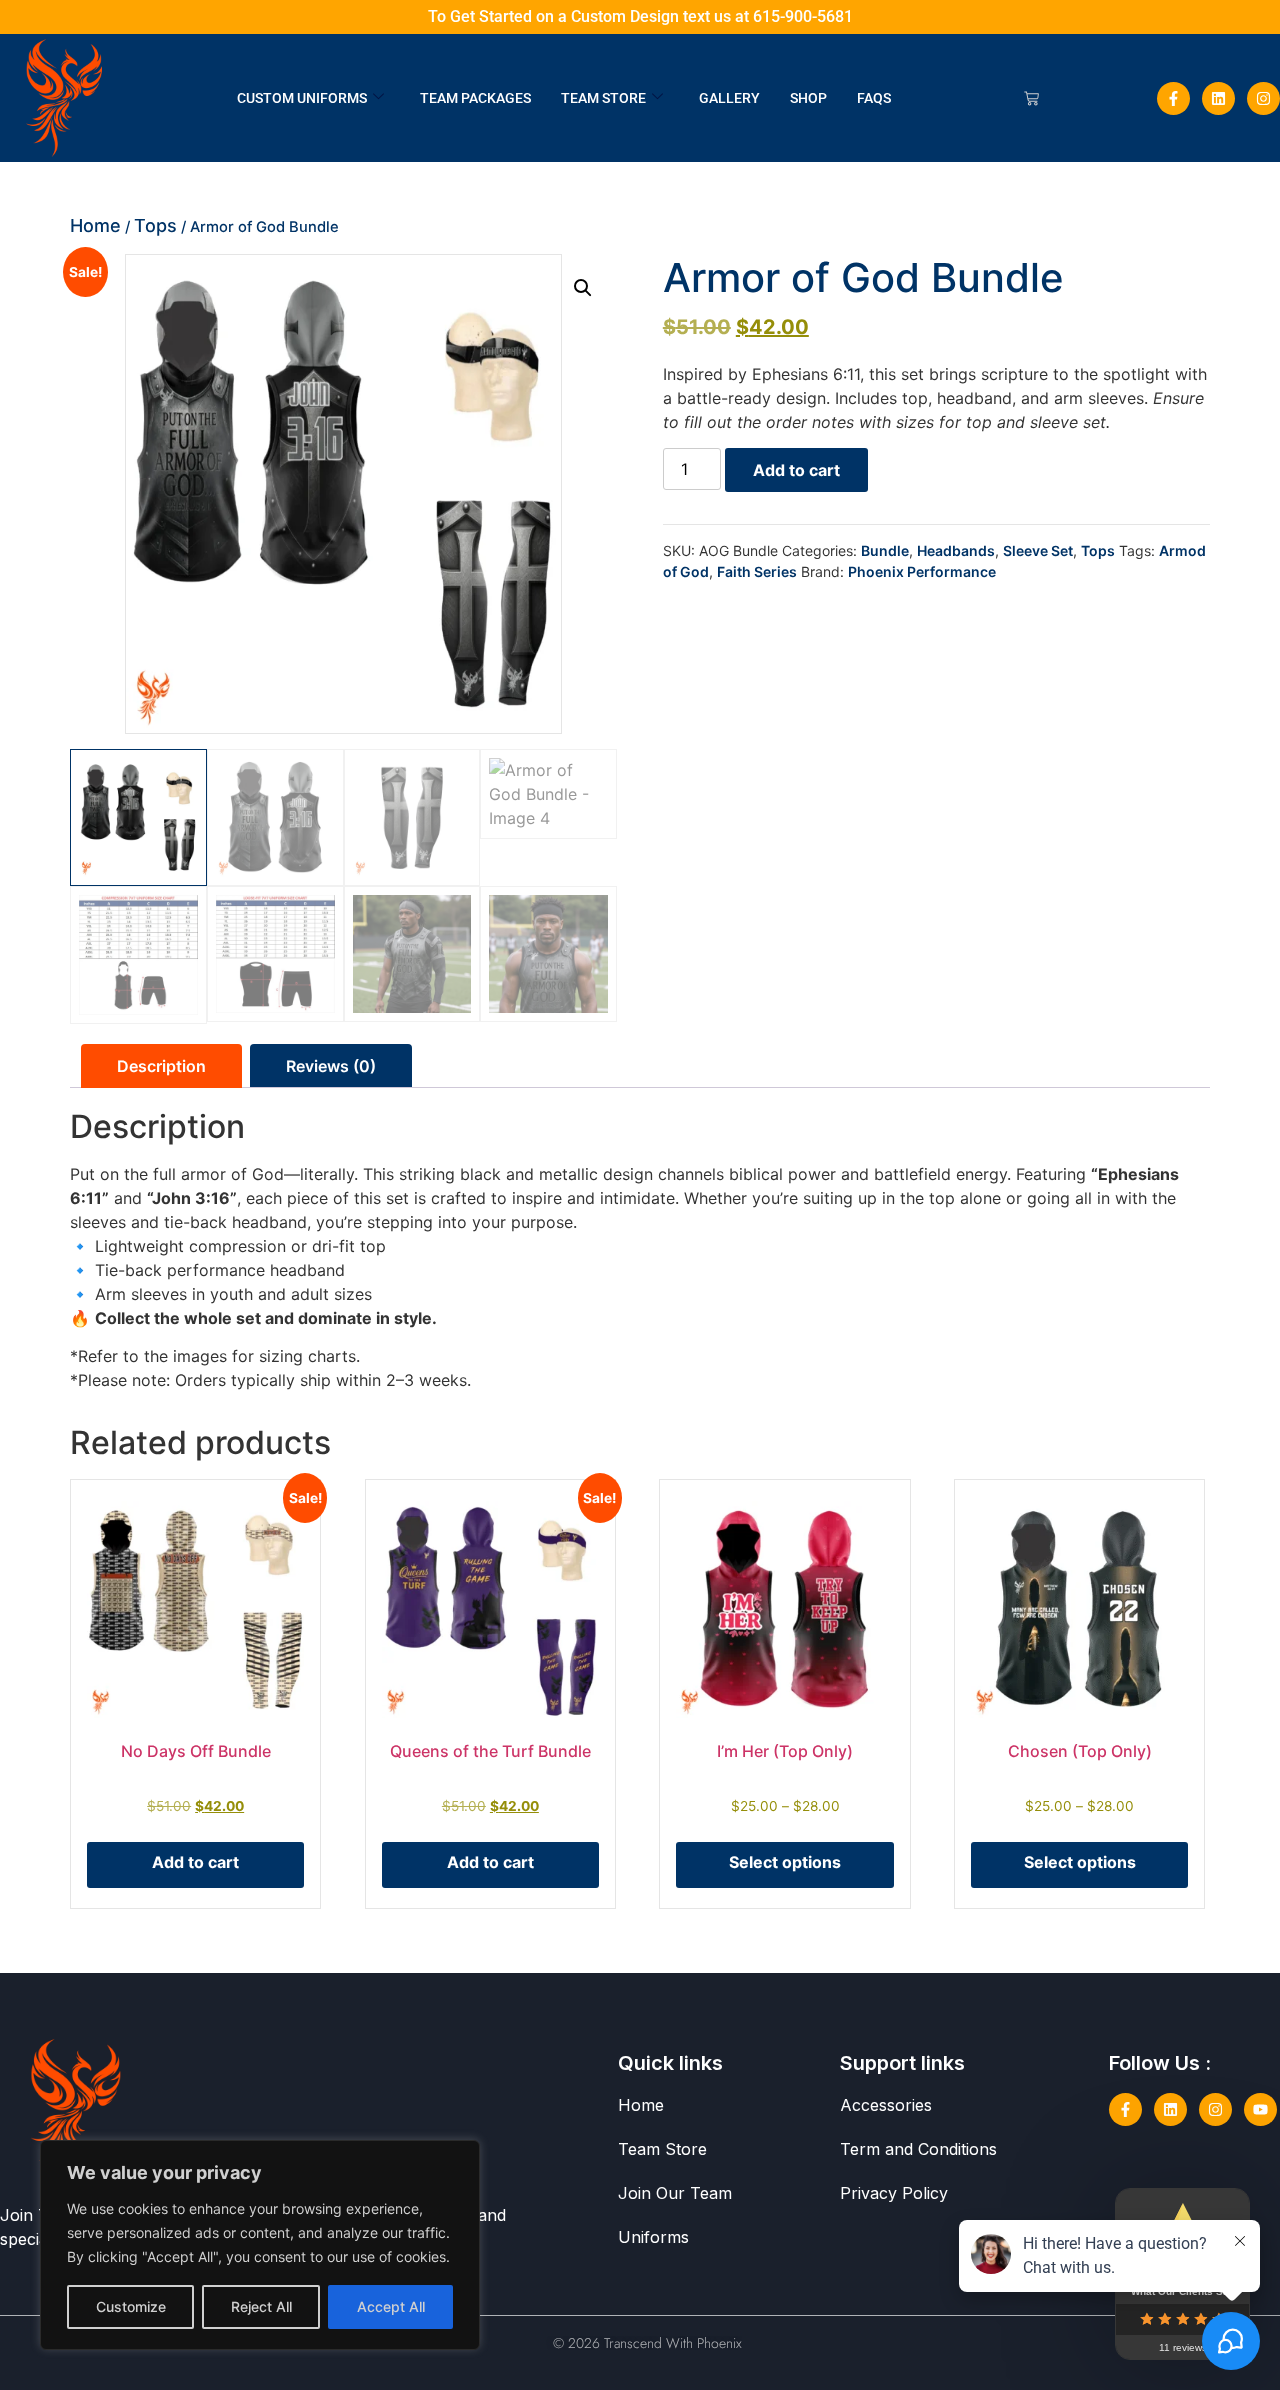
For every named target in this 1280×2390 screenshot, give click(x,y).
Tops (155, 225)
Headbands (956, 550)
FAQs (874, 98)
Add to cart (796, 470)
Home (95, 225)
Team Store (603, 98)
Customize (131, 2306)
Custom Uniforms (302, 98)
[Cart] (1031, 98)
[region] (260, 2245)
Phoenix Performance (922, 571)
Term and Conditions (918, 2149)
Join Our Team (675, 2193)
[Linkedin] (1218, 98)
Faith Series (757, 571)
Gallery (729, 98)
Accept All (391, 2306)
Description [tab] (161, 1066)
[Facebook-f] (1173, 98)
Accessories (886, 2105)
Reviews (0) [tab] (331, 1066)
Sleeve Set (1038, 550)
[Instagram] (1263, 98)
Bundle (885, 550)
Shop (808, 98)
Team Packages (475, 98)
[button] (583, 288)
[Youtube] (1260, 2109)
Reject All (261, 2306)
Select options (785, 1862)
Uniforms (653, 2237)
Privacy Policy (894, 2193)
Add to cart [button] (195, 1862)
